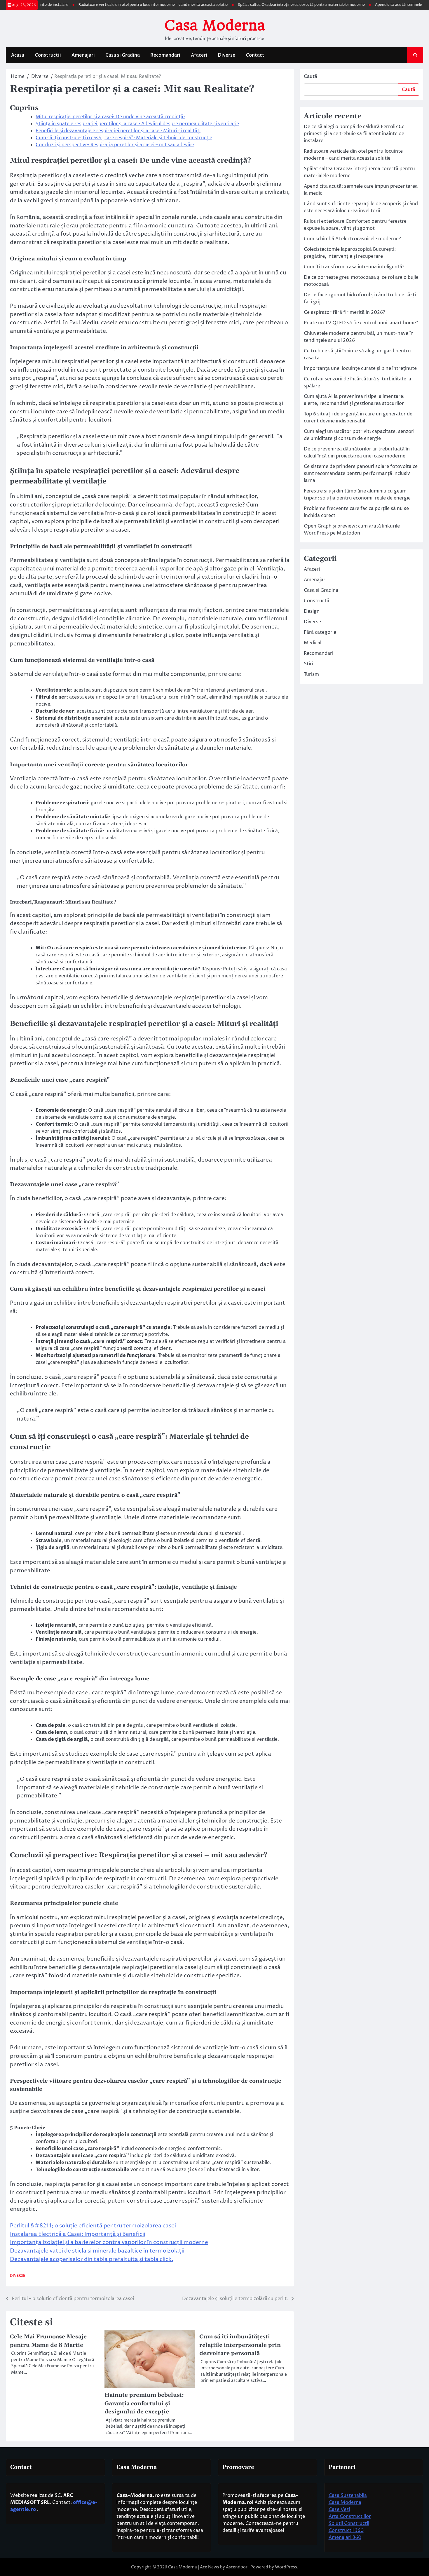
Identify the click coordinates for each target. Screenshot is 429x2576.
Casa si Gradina (123, 55)
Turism (311, 674)
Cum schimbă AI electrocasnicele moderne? (352, 239)
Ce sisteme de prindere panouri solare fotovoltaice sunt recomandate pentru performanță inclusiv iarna (361, 474)
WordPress (286, 2567)
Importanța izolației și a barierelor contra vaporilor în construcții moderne (109, 2242)
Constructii (48, 55)
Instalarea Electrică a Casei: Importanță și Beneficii (78, 2234)
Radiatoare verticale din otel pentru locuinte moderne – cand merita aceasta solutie (117, 5)
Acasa (18, 55)
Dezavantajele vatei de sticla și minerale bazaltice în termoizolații (97, 2251)
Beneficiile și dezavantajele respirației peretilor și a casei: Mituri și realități (118, 131)
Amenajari (83, 55)
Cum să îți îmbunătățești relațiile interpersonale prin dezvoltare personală (240, 2345)
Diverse (226, 55)
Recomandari (165, 55)
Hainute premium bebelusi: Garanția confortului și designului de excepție (144, 2403)
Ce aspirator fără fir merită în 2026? (344, 312)
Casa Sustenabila (348, 2495)
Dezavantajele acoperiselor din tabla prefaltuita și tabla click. (92, 2259)
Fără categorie (320, 632)
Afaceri (199, 55)
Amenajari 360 (345, 2537)
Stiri (308, 664)
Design (312, 611)
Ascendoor (237, 2567)
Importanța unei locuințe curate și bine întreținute (360, 368)
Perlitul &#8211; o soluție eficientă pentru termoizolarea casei (93, 2226)
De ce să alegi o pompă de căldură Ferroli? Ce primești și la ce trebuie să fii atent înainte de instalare (354, 134)
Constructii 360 (346, 2530)
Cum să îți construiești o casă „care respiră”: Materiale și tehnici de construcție (124, 138)
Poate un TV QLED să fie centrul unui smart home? (361, 323)
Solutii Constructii (349, 2523)
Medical (313, 643)
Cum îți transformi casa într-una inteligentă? (354, 267)
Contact (255, 55)
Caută (311, 76)
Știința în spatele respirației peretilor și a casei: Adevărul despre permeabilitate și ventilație (137, 124)
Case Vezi (339, 2509)
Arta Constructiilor (350, 2516)
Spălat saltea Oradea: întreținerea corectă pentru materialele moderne (265, 5)
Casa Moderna (214, 25)
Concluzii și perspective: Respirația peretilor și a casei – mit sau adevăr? (115, 145)
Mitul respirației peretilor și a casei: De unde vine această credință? (110, 117)
